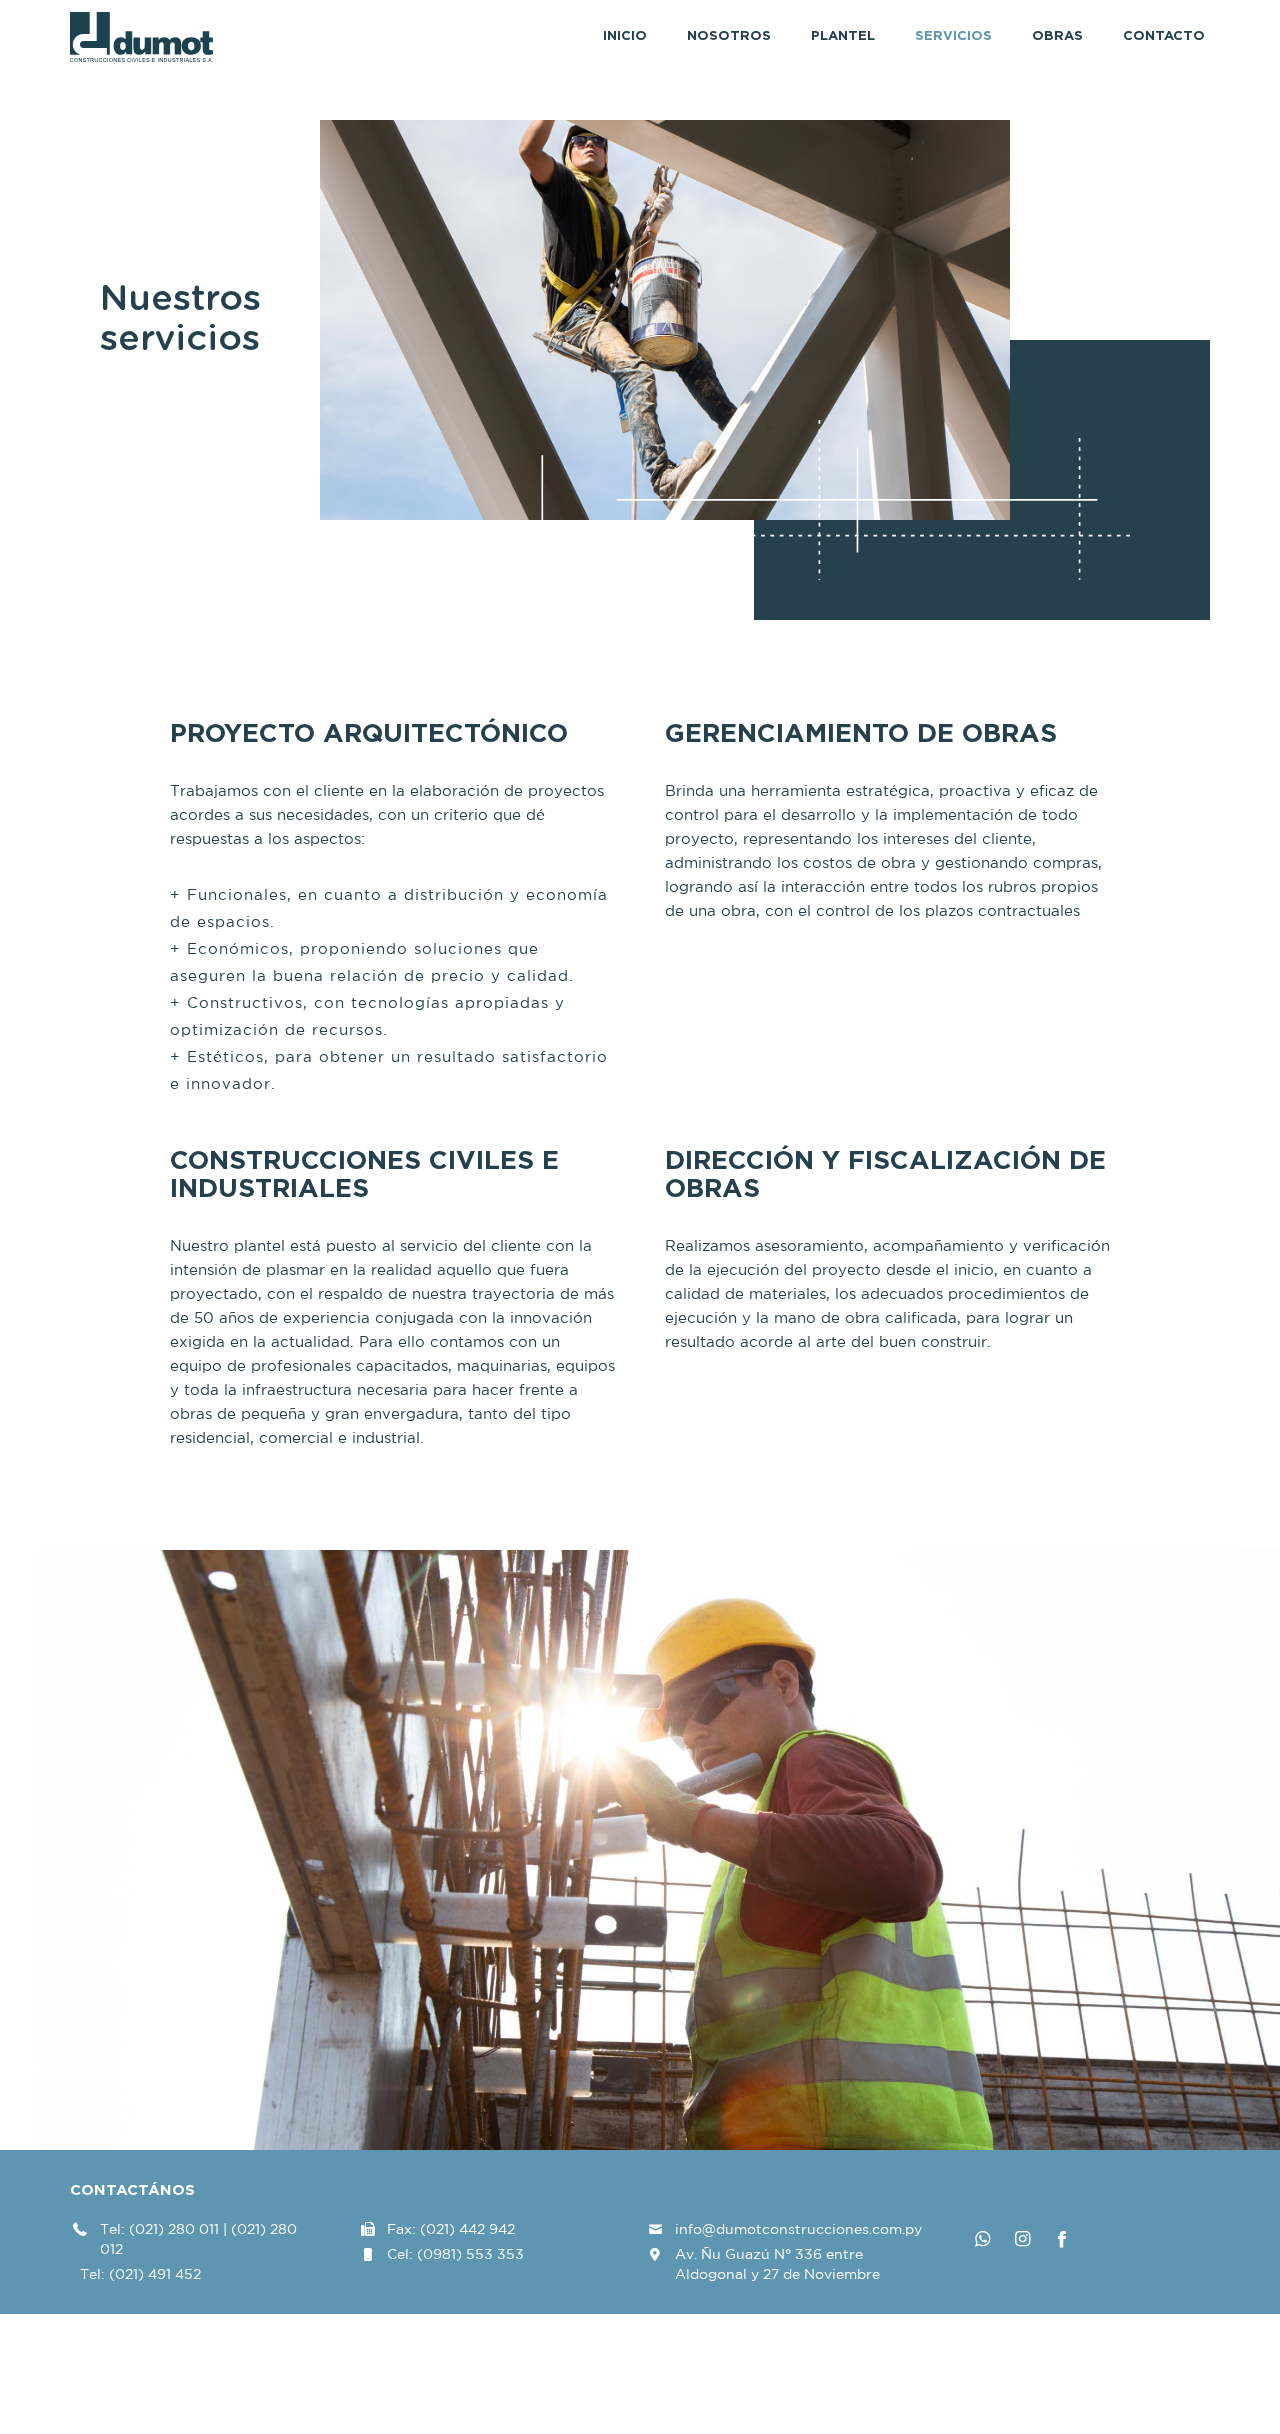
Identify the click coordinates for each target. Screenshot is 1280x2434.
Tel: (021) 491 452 (140, 2274)
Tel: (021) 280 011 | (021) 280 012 (198, 2239)
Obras (1057, 36)
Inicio (625, 36)
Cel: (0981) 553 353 (455, 2254)
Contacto (1164, 36)
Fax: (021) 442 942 (451, 2229)
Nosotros (729, 36)
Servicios (953, 36)
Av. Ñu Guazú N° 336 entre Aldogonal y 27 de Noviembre (777, 2264)
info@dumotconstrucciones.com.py (798, 2229)
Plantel (843, 36)
